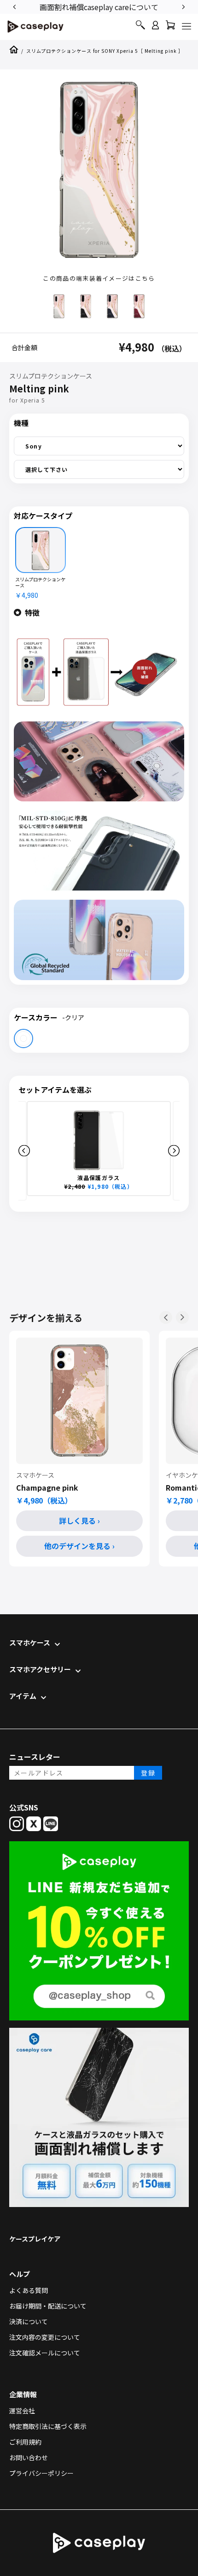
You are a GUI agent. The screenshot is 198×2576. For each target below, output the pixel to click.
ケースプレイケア (35, 2239)
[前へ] (166, 1317)
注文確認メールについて (45, 2353)
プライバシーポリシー (41, 2473)
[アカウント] (155, 29)
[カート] (170, 27)
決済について (29, 2321)
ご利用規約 (25, 2442)
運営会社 (22, 2411)
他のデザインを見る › (79, 1546)
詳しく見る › (79, 1521)
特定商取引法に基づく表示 (48, 2426)
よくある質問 (29, 2290)
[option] (99, 6)
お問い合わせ (29, 2457)
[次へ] (182, 1317)
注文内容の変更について (45, 2337)
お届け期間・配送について (48, 2306)
